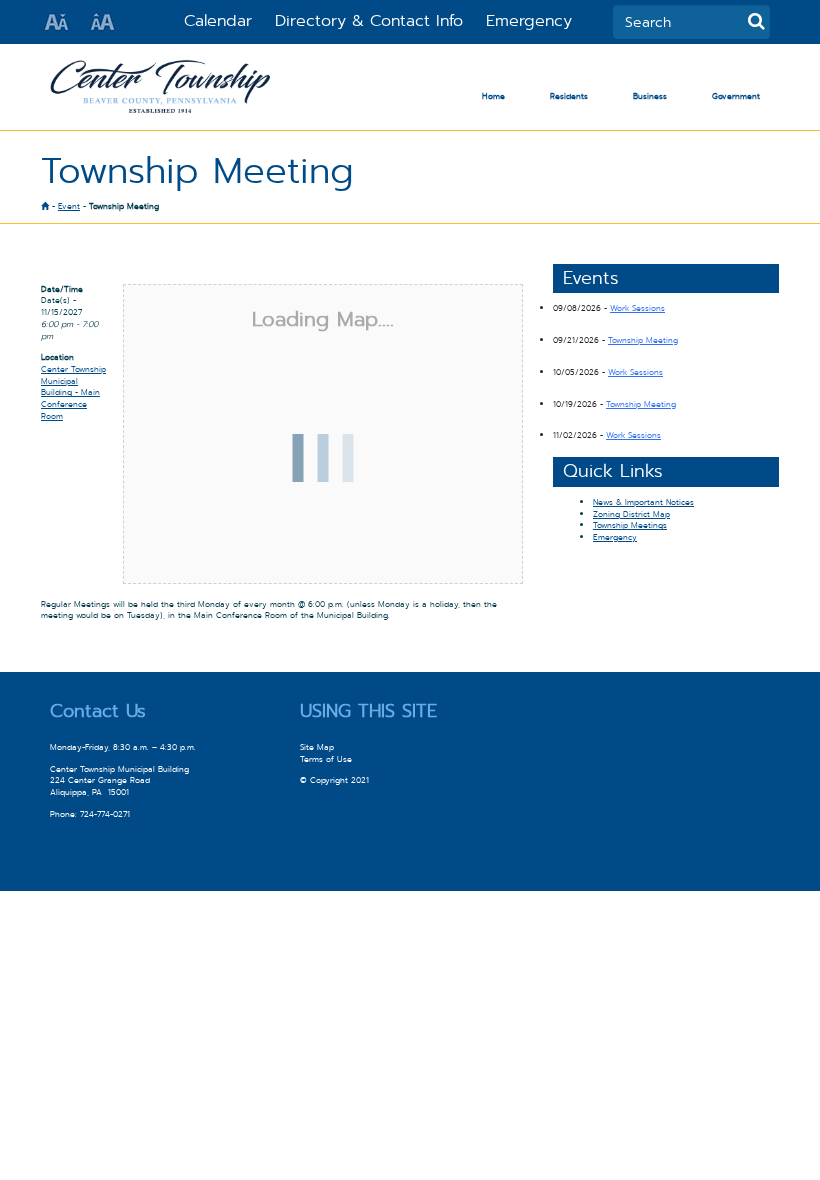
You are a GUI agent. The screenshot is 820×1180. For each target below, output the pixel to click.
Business (650, 96)
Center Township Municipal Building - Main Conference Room (73, 392)
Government (736, 96)
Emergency (529, 20)
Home (493, 96)
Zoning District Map (631, 514)
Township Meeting (643, 340)
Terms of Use (326, 759)
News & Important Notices (643, 502)
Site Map (317, 747)
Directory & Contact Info (369, 20)
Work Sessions (637, 308)
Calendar (218, 20)
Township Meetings (630, 525)
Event (69, 206)
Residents (569, 96)
